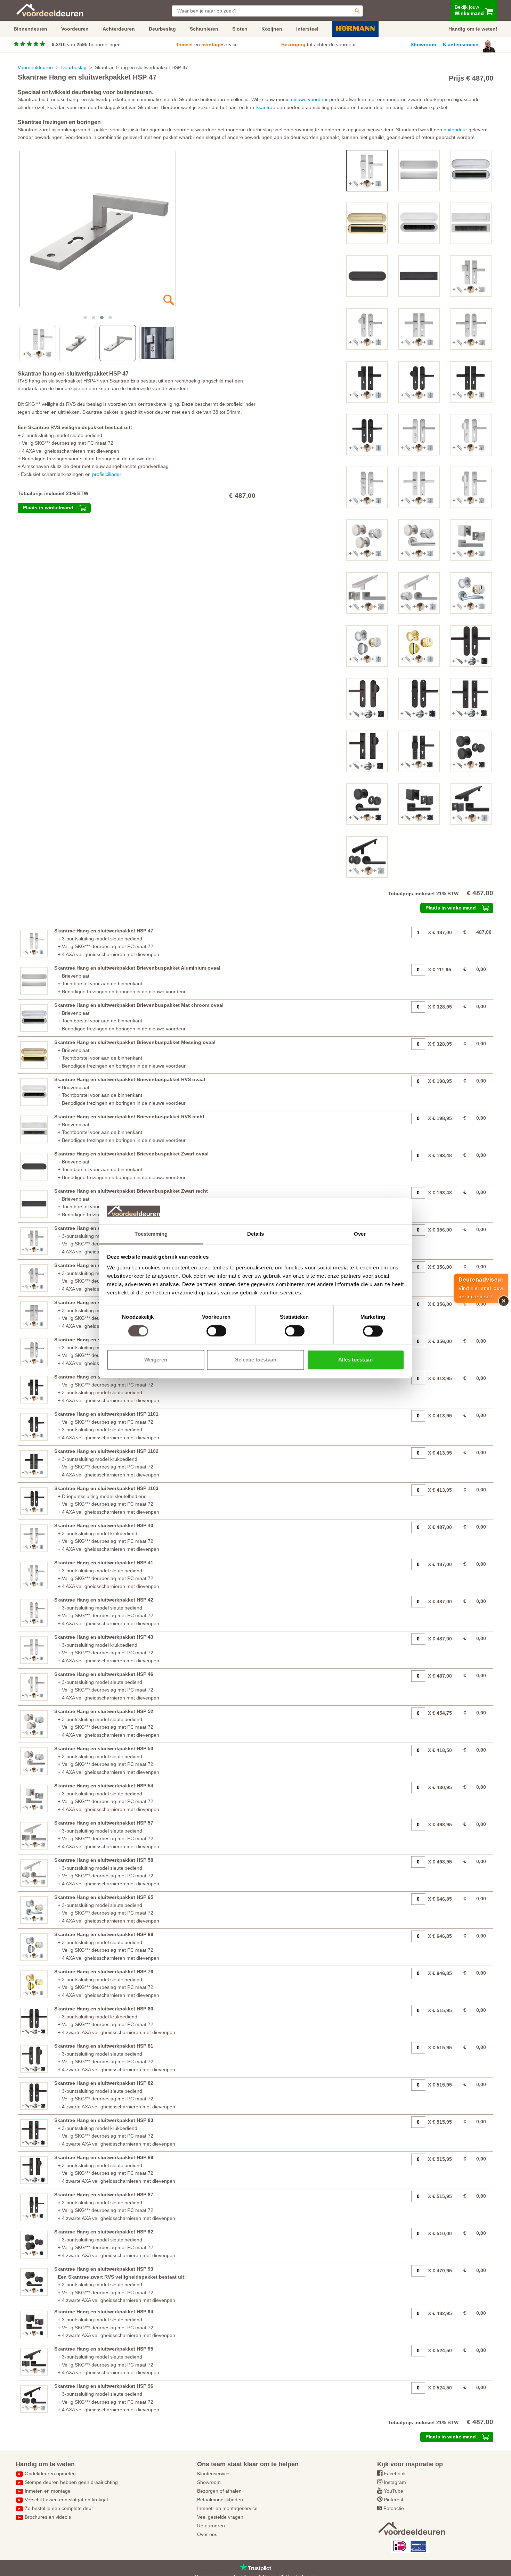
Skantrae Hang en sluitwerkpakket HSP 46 (104, 1674)
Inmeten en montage (48, 2491)
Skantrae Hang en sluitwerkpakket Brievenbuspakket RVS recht (129, 1117)
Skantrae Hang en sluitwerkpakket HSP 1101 (106, 1414)
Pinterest (394, 2500)
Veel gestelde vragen (220, 2517)
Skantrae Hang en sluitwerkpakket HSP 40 (104, 1525)
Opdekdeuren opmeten (50, 2474)
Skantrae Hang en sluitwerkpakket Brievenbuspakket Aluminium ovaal (137, 968)
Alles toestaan (355, 1360)
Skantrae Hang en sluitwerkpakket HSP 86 (104, 2157)
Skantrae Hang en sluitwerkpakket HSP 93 (104, 2269)
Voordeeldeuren (35, 67)
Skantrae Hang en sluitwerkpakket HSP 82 (104, 2083)
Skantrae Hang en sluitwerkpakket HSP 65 (104, 1897)
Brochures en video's (48, 2517)
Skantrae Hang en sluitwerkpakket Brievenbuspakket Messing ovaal (135, 1042)
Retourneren (211, 2526)
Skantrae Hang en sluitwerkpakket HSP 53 (104, 1748)
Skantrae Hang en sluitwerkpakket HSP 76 (104, 1972)
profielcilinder (107, 474)
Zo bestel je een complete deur (59, 2508)
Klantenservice (461, 44)
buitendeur (455, 130)
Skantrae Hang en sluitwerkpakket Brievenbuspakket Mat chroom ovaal (139, 1005)
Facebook (395, 2474)
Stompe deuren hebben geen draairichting (71, 2482)
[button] (85, 318)
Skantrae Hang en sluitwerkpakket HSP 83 (104, 2120)
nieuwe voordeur (309, 99)
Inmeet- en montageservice (227, 2508)
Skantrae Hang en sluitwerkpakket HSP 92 (104, 2232)
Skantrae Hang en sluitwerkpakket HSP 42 (104, 1600)
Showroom (423, 44)
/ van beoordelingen (86, 44)
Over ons (207, 2534)
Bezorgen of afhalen (219, 2491)
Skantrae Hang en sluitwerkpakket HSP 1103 (106, 1488)
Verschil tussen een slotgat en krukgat (66, 2500)
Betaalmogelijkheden (220, 2500)
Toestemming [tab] (151, 1234)
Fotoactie (394, 2508)
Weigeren (156, 1360)
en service (207, 44)
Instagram (395, 2482)
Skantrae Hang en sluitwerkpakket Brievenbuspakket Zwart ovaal (131, 1154)
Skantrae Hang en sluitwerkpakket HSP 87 (104, 2195)
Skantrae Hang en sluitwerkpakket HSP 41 (104, 1563)
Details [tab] (256, 1234)
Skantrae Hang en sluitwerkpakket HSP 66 (104, 1934)
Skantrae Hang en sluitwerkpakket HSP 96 (104, 2386)
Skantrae (265, 107)
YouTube (394, 2491)
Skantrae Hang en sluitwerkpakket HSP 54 (104, 1786)
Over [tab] (360, 1234)
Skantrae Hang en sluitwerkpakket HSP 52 (104, 1711)
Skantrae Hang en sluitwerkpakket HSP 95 (104, 2349)
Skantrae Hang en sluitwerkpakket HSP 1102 (106, 1451)
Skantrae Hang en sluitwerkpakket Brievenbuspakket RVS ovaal (130, 1079)
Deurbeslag (74, 67)
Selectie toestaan (256, 1360)
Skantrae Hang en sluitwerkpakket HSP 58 (104, 1860)
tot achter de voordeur (319, 44)
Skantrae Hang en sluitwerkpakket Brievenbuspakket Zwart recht (131, 1191)
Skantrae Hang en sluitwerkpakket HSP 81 (104, 2046)
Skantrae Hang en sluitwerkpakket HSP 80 (104, 2009)
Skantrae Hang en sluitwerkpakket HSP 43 (104, 1637)
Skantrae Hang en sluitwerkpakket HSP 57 (104, 1823)
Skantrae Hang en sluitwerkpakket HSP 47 (104, 931)
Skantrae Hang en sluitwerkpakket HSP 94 (104, 2312)
